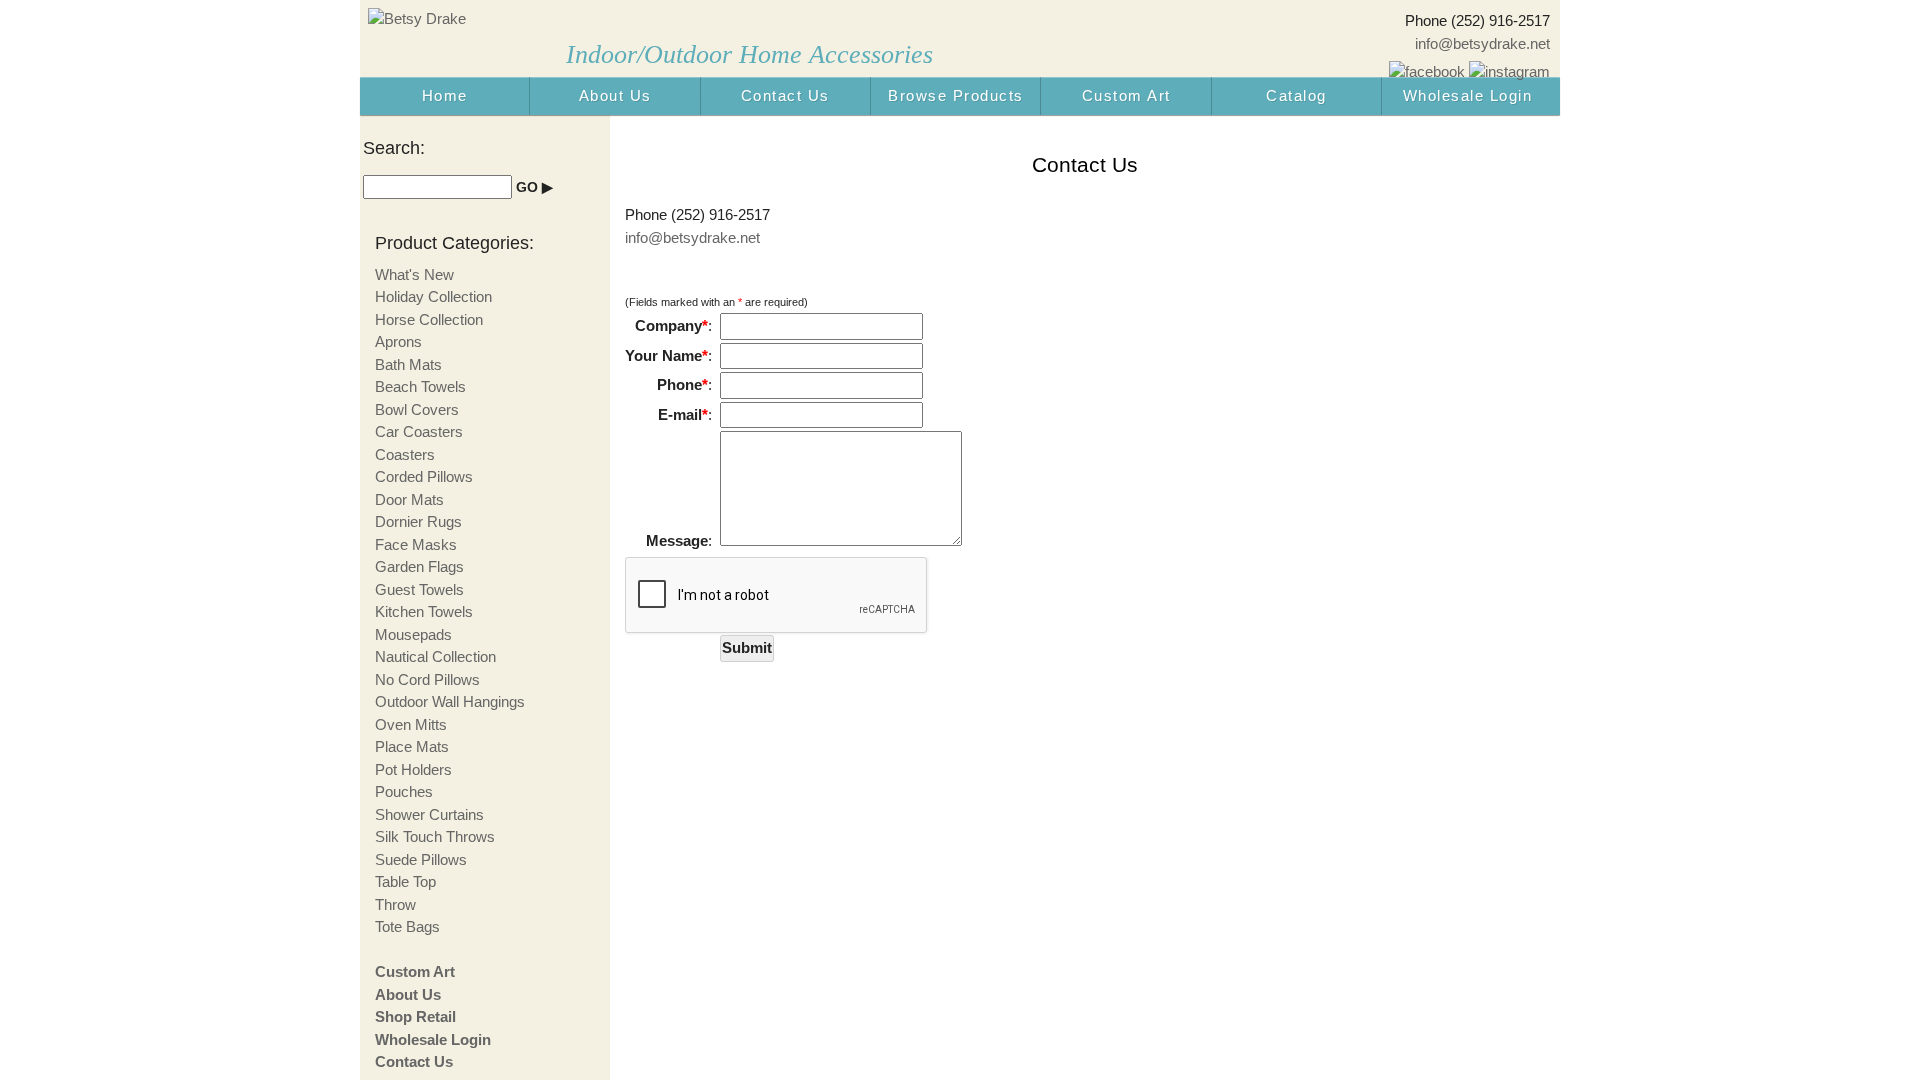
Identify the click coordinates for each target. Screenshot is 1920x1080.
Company (671, 325)
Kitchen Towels (424, 611)
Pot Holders (413, 769)
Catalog (1296, 95)
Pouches (404, 791)
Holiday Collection (433, 296)
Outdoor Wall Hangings (450, 701)
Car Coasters (419, 431)
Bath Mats (408, 364)
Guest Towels (419, 589)
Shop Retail (415, 1016)
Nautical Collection (435, 656)
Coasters (405, 454)
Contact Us (785, 95)
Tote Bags (407, 926)
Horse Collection (429, 319)
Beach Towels (420, 386)
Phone (682, 384)
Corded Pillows (424, 476)
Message (677, 540)
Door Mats (409, 499)
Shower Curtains (429, 814)
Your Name (666, 355)
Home (445, 95)
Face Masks (416, 544)
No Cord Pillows (427, 679)
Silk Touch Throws (435, 836)
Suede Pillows (421, 859)
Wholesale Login (1468, 95)
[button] (747, 648)
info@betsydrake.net (1482, 43)
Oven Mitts (411, 724)
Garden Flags (419, 566)
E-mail (683, 414)
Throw (395, 904)
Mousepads (413, 634)
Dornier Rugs (418, 521)
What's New (414, 274)
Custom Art (1126, 95)
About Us (615, 95)
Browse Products (956, 95)
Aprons (398, 341)
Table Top (405, 881)
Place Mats (412, 746)
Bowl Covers (417, 409)
